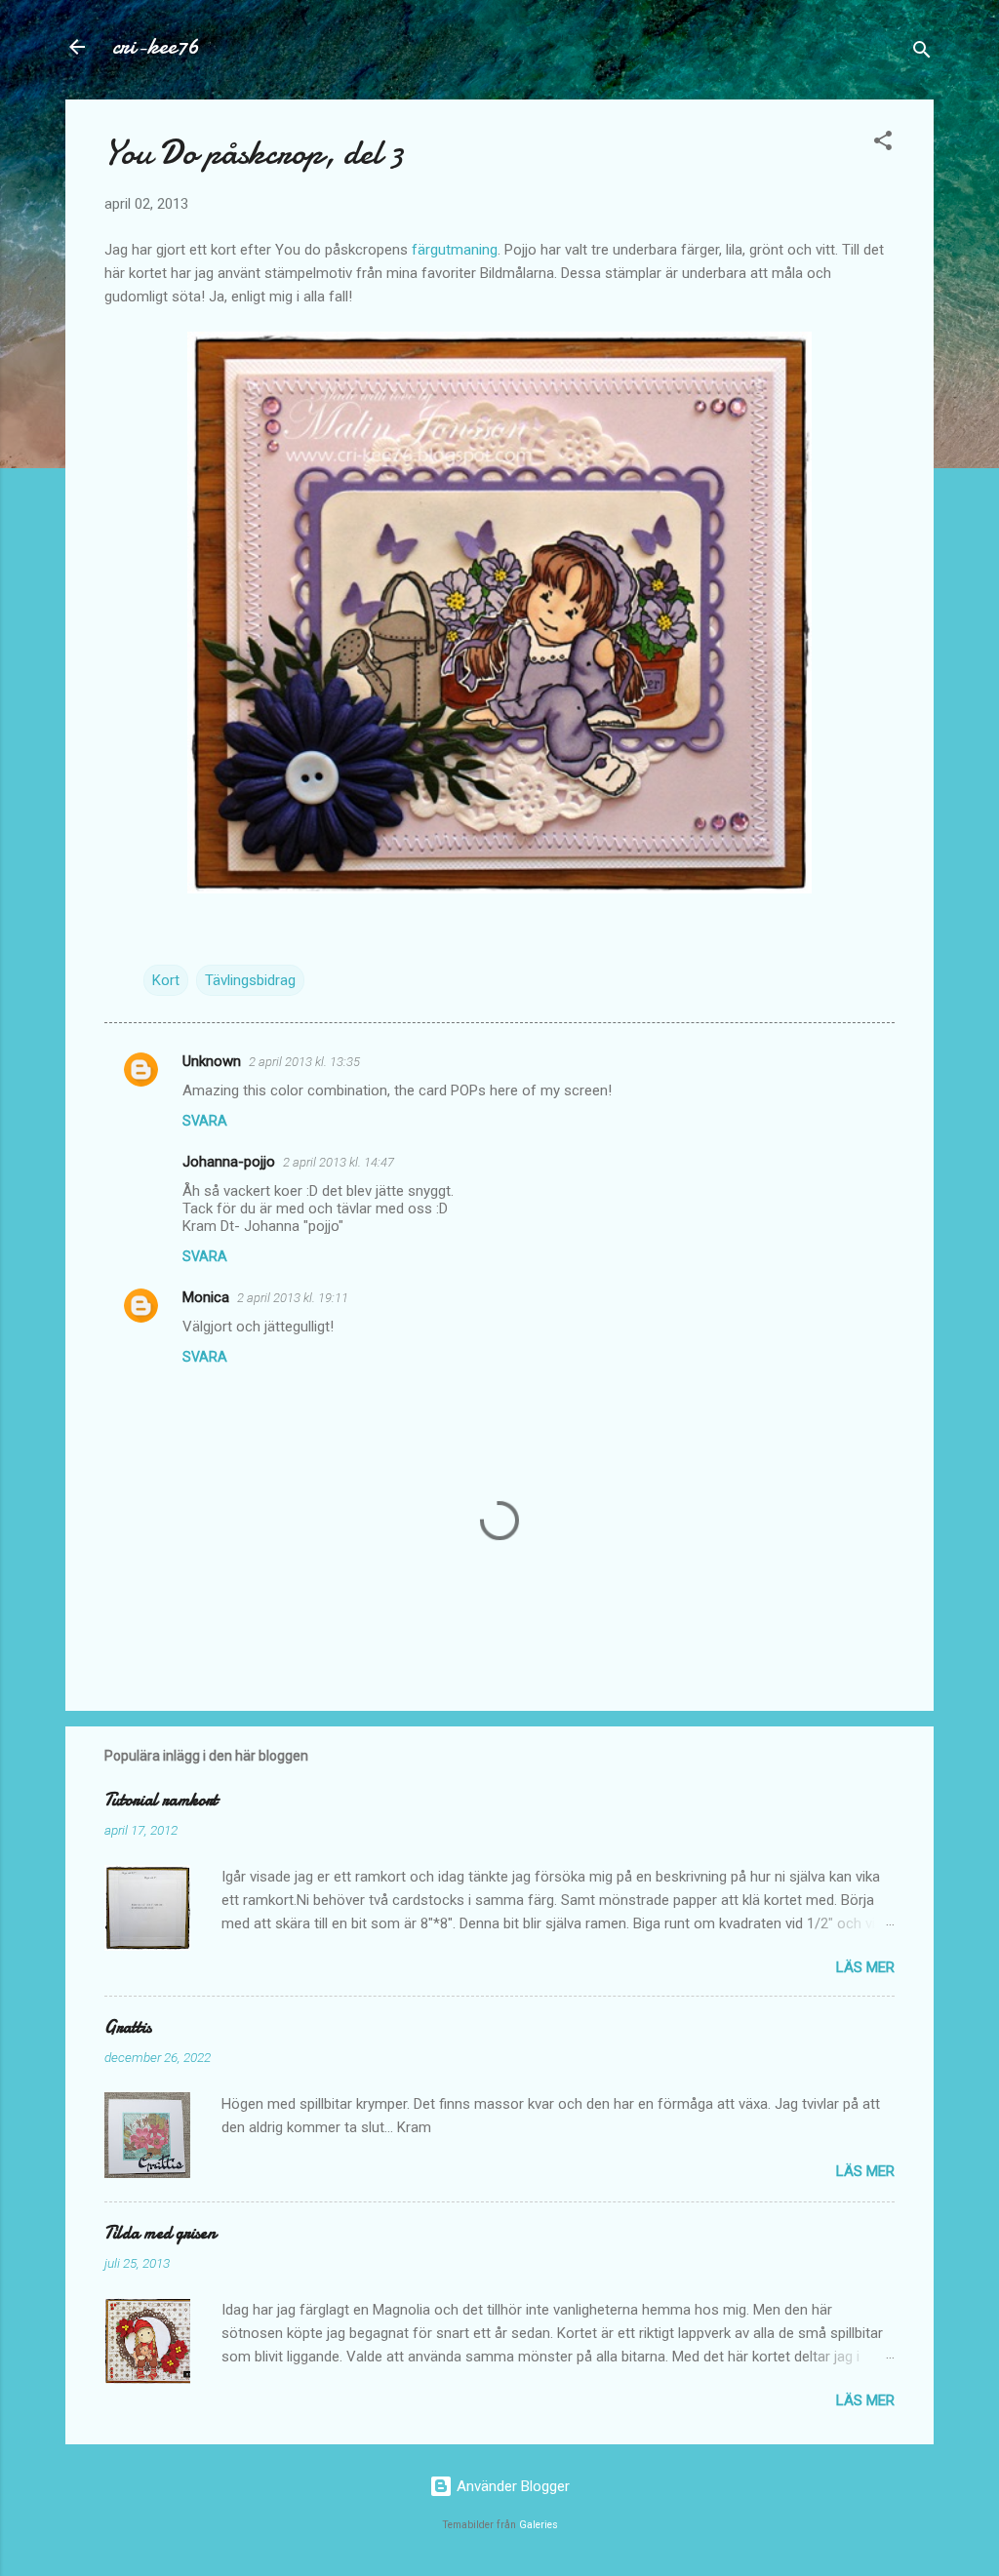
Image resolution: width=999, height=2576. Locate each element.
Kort (166, 980)
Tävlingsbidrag (250, 980)
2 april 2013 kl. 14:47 (339, 1162)
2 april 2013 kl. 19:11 (293, 1298)
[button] (883, 144)
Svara (205, 1121)
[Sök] (922, 53)
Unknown (212, 1061)
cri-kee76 (156, 46)
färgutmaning (455, 250)
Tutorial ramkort (161, 1800)
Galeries (539, 2525)
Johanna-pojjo (229, 1162)
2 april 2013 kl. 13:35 (304, 1062)
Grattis (128, 2027)
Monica (206, 1297)
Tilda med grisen (160, 2233)
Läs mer (865, 1967)
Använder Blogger (511, 2486)
